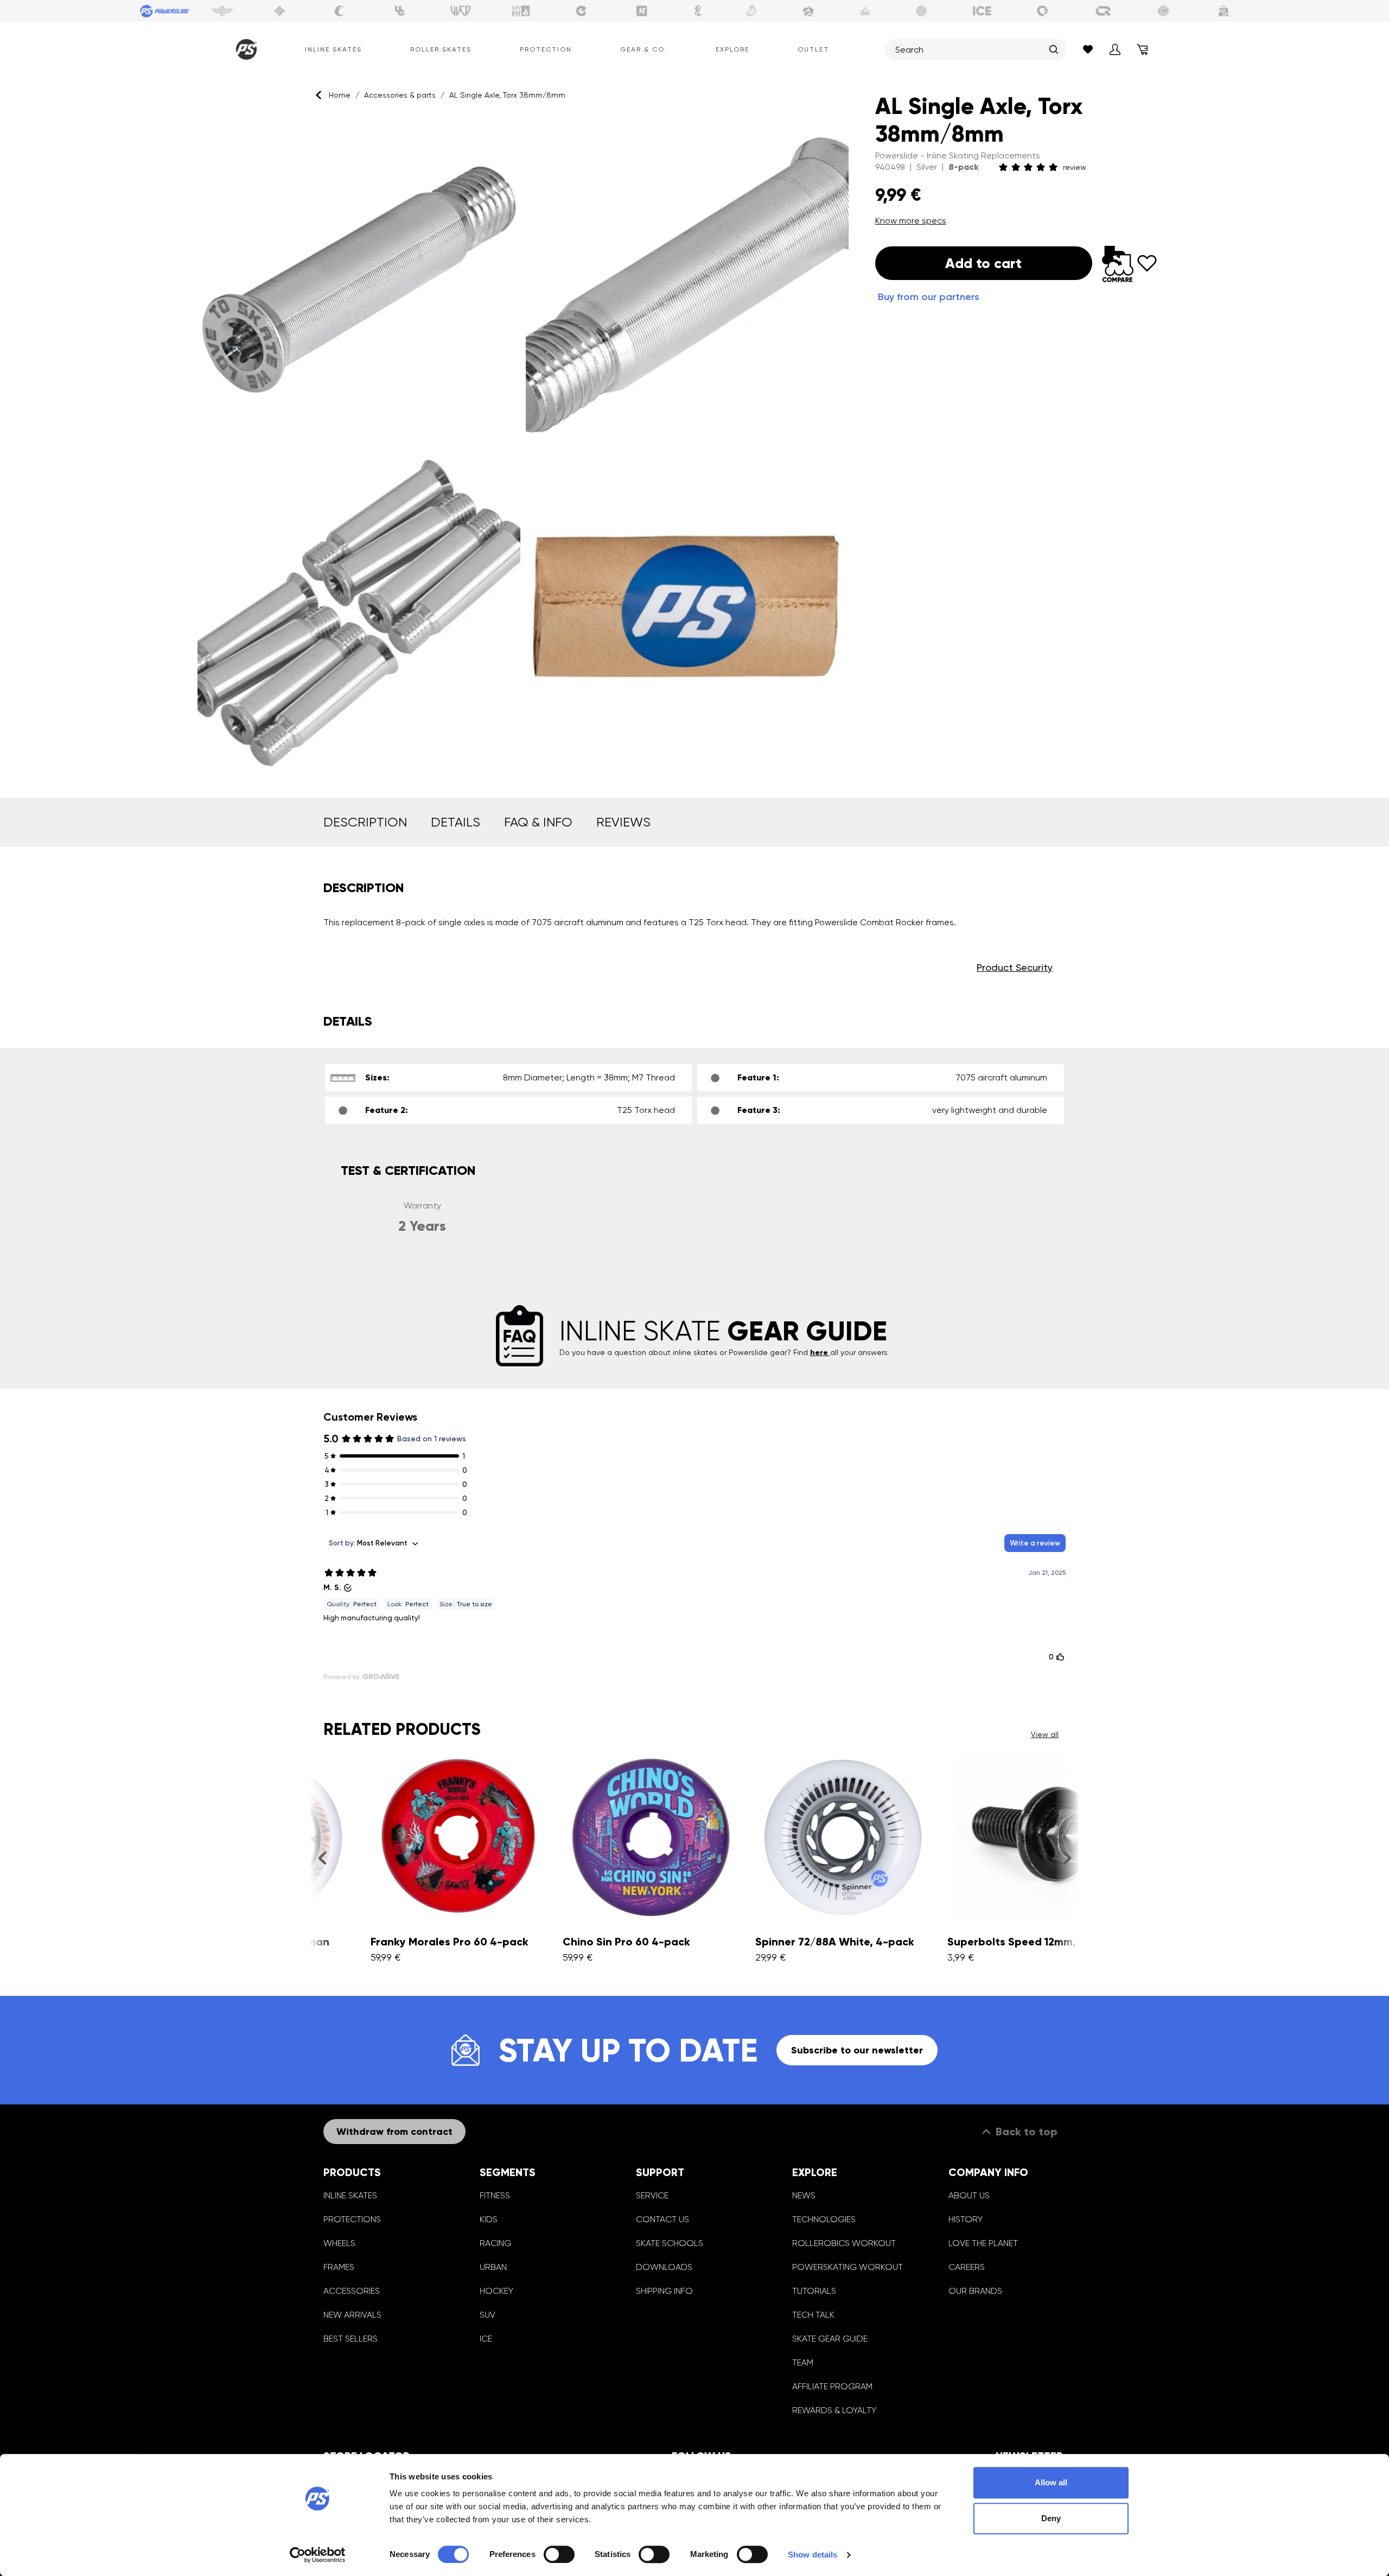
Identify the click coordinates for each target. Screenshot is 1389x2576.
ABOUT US (969, 2195)
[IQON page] (1103, 11)
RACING (495, 2243)
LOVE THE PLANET (983, 2243)
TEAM (803, 2362)
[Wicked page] (461, 11)
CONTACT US (662, 2219)
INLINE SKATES (350, 2195)
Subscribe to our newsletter (857, 2050)
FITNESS (495, 2195)
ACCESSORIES (352, 2291)
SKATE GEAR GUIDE (830, 2339)
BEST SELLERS (351, 2339)
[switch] (559, 2554)
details (455, 822)
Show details (813, 2555)
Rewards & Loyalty (834, 2410)
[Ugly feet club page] (751, 11)
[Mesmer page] (1163, 11)
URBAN (493, 2267)
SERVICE (652, 2195)
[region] (523, 445)
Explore (732, 49)
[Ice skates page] (982, 11)
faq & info (538, 822)
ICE (486, 2339)
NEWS (804, 2195)
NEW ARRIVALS (352, 2315)
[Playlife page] (698, 11)
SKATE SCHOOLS (670, 2243)
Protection (546, 49)
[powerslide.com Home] (244, 49)
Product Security (1015, 967)
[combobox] (970, 49)
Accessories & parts (400, 95)
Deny (1051, 2518)
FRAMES (339, 2267)
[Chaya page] (340, 11)
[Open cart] (1142, 49)
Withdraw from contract (394, 2132)
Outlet (813, 49)
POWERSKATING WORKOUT (848, 2267)
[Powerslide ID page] (922, 11)
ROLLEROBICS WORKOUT (844, 2243)
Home (340, 95)
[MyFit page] (521, 11)
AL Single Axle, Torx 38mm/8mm (507, 95)
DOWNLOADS (664, 2267)
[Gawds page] (1043, 11)
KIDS (489, 2219)
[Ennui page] (581, 11)
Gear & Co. (643, 49)
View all (1045, 1734)
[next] (1067, 1858)
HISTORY (966, 2219)
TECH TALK (813, 2315)
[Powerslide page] (165, 11)
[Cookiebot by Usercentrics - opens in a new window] (318, 2555)
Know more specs (911, 221)
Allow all (1051, 2482)
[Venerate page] (865, 11)
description (365, 822)
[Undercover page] (400, 11)
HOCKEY (496, 2291)
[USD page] (279, 11)
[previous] (322, 1858)
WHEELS (339, 2243)
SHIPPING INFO (664, 2291)
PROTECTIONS (352, 2219)
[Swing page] (222, 11)
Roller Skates (441, 49)
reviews (623, 822)
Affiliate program (832, 2386)
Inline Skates (333, 49)
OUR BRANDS (975, 2291)
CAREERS (967, 2267)
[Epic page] (808, 11)
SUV (488, 2315)
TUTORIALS (814, 2291)
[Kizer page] (642, 11)
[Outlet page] (1224, 11)
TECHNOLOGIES (824, 2219)
